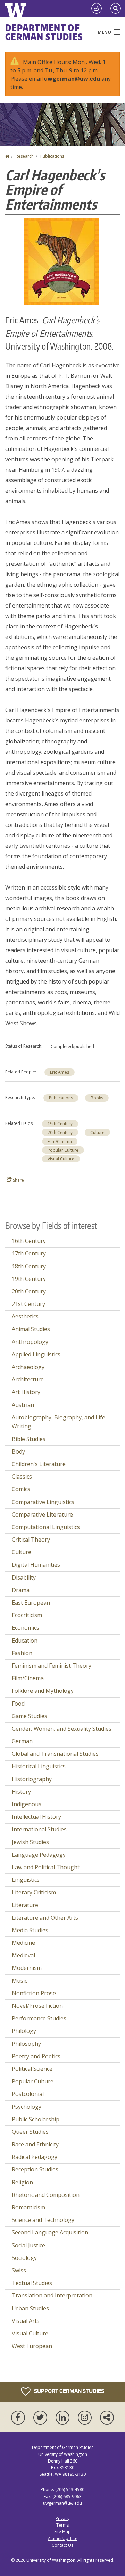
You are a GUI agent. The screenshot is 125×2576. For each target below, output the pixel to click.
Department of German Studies (44, 32)
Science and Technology (43, 2220)
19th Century (60, 1124)
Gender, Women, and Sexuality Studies (62, 1729)
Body (18, 1451)
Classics (22, 1477)
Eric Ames (60, 1072)
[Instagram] (86, 2418)
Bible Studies (29, 1439)
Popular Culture (63, 1150)
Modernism (27, 1968)
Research (25, 156)
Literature (25, 1905)
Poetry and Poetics (36, 2056)
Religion (22, 2182)
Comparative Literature (42, 1514)
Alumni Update (63, 2539)
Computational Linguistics (46, 1527)
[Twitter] (42, 2418)
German (22, 1741)
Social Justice (28, 2245)
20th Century (60, 1132)
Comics (21, 1489)
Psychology (27, 2107)
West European (32, 2346)
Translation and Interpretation (52, 2295)
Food (18, 1704)
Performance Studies (39, 2018)
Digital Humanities (36, 1565)
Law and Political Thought (46, 1867)
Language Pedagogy (39, 1855)
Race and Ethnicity (35, 2144)
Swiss (19, 2270)
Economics (26, 1628)
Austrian (23, 1405)
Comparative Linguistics (43, 1502)
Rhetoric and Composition (46, 2195)
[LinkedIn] (64, 2418)
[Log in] (97, 9)
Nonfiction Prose (34, 1993)
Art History (26, 1392)
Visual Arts (26, 2321)
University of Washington (51, 2560)
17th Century (29, 1253)
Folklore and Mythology (43, 1691)
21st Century (28, 1304)
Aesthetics (25, 1316)
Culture (97, 1132)
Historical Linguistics (39, 1766)
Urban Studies (30, 2308)
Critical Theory (31, 1540)
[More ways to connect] (107, 2418)
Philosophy (26, 2044)
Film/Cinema (60, 1141)
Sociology (24, 2258)
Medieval (23, 1955)
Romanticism (28, 2207)
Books (97, 1098)
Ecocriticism (27, 1615)
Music (19, 1981)
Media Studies (30, 1930)
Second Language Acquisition (50, 2232)
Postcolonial (28, 2094)
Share (18, 1180)
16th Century (29, 1241)
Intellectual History (36, 1817)
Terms (62, 2525)
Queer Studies (30, 2132)
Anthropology (30, 1342)
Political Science (32, 2069)
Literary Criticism (34, 1892)
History (21, 1792)
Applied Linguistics (36, 1354)
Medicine (23, 1943)
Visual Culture (61, 1159)
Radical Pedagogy (35, 2157)
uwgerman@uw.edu (72, 79)
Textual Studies (32, 2283)
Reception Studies (35, 2169)
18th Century (29, 1266)
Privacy (62, 2518)
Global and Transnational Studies (55, 1754)
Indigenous (27, 1804)
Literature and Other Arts (45, 1918)
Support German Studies (69, 2391)
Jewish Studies (30, 1842)
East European (31, 1603)
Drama (21, 1590)
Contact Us (62, 2545)
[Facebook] (19, 2418)
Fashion (22, 1653)
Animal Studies (31, 1329)
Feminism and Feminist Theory (52, 1666)
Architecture (28, 1379)
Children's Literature (39, 1464)
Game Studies (30, 1716)
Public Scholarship (36, 2119)
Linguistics (26, 1880)
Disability (24, 1577)
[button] (61, 261)
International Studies (39, 1829)
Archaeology (28, 1367)
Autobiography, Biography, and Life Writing (59, 1422)
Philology (24, 2031)
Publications (52, 156)
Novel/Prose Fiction (37, 2006)
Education (25, 1641)
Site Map (62, 2532)
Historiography (32, 1779)
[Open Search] (116, 9)
